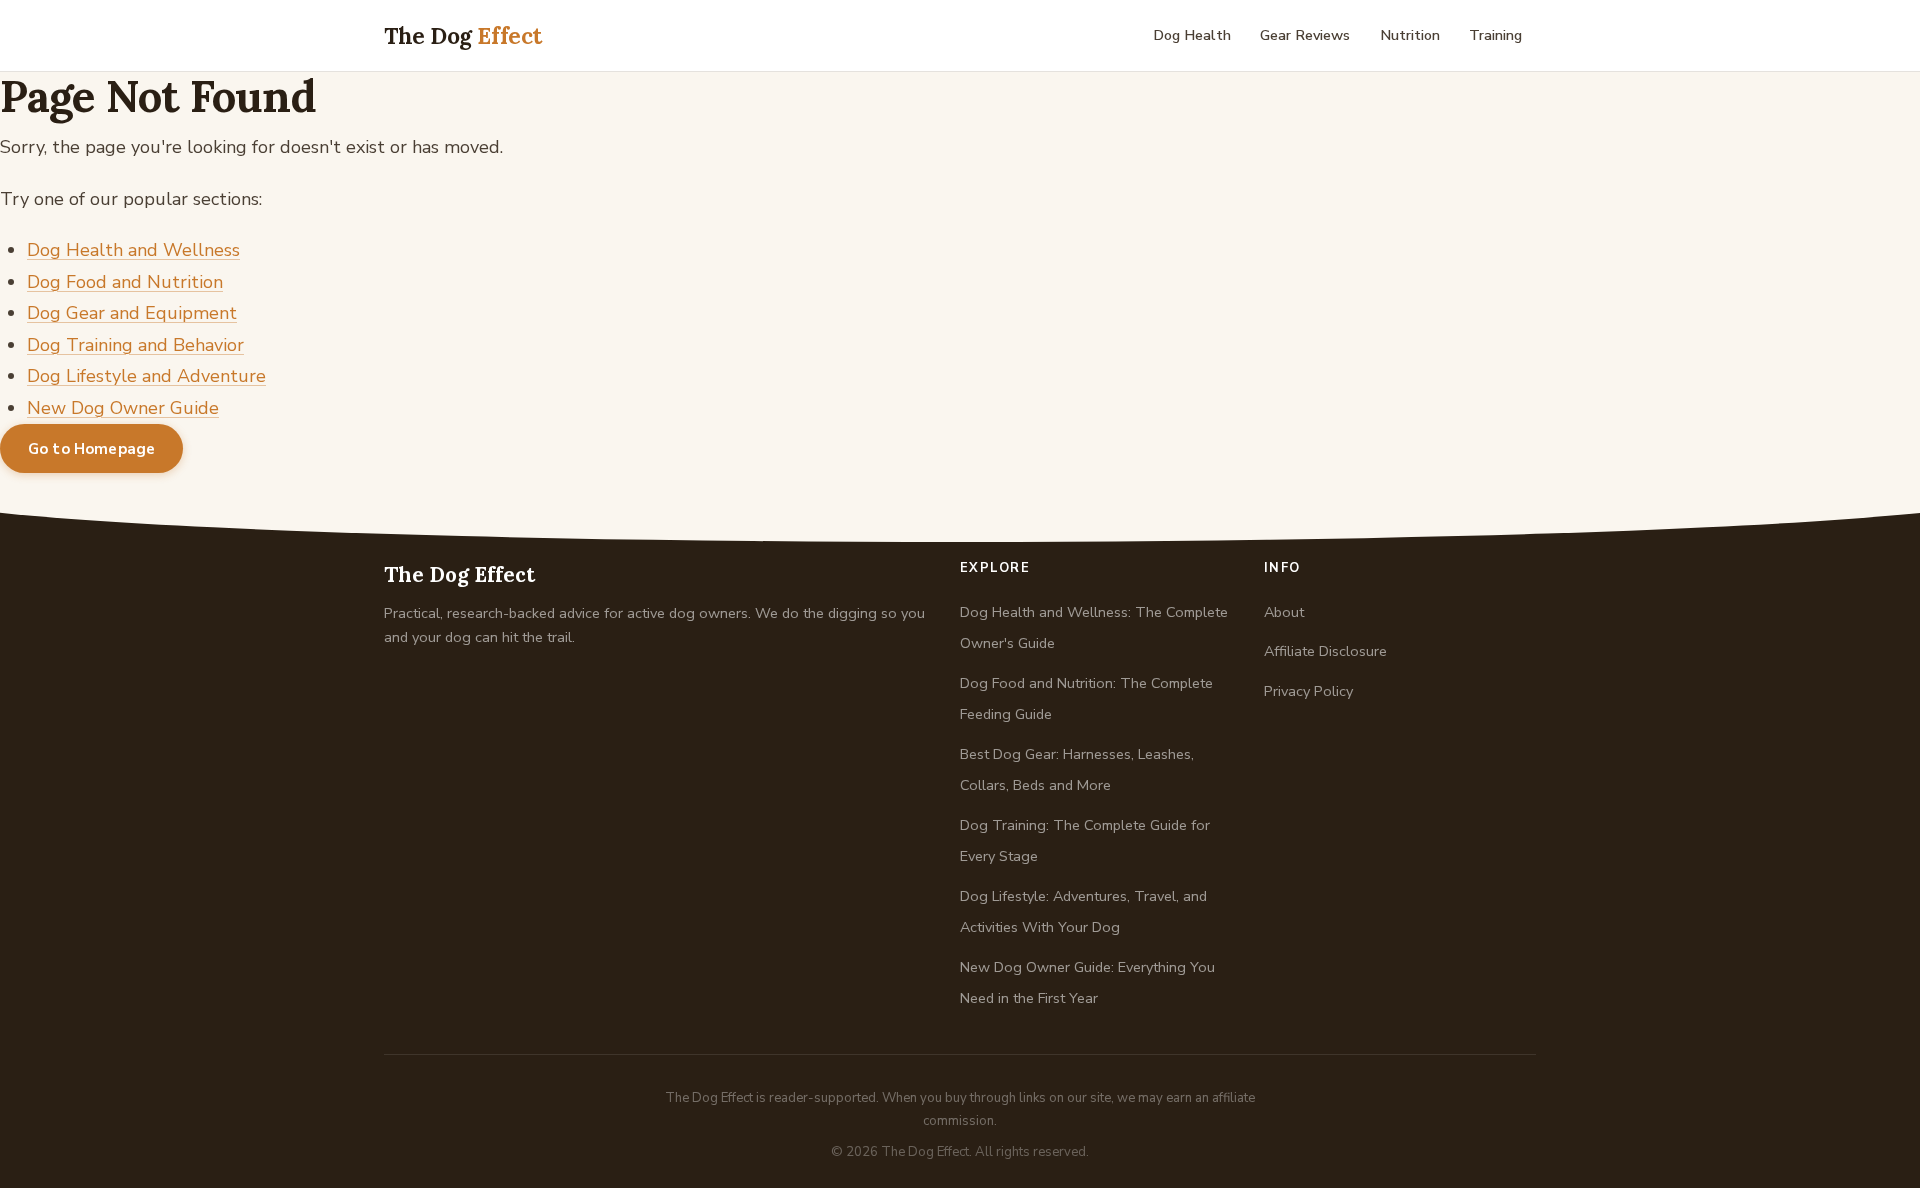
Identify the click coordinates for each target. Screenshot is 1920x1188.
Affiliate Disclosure (1325, 651)
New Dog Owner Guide (123, 408)
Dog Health (1192, 35)
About (1284, 612)
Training (1495, 35)
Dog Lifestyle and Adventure (146, 376)
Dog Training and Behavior (135, 345)
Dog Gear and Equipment (132, 313)
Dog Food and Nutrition (125, 282)
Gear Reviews (1305, 35)
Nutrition (1410, 35)
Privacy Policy (1308, 691)
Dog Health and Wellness (133, 250)
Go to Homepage (91, 449)
